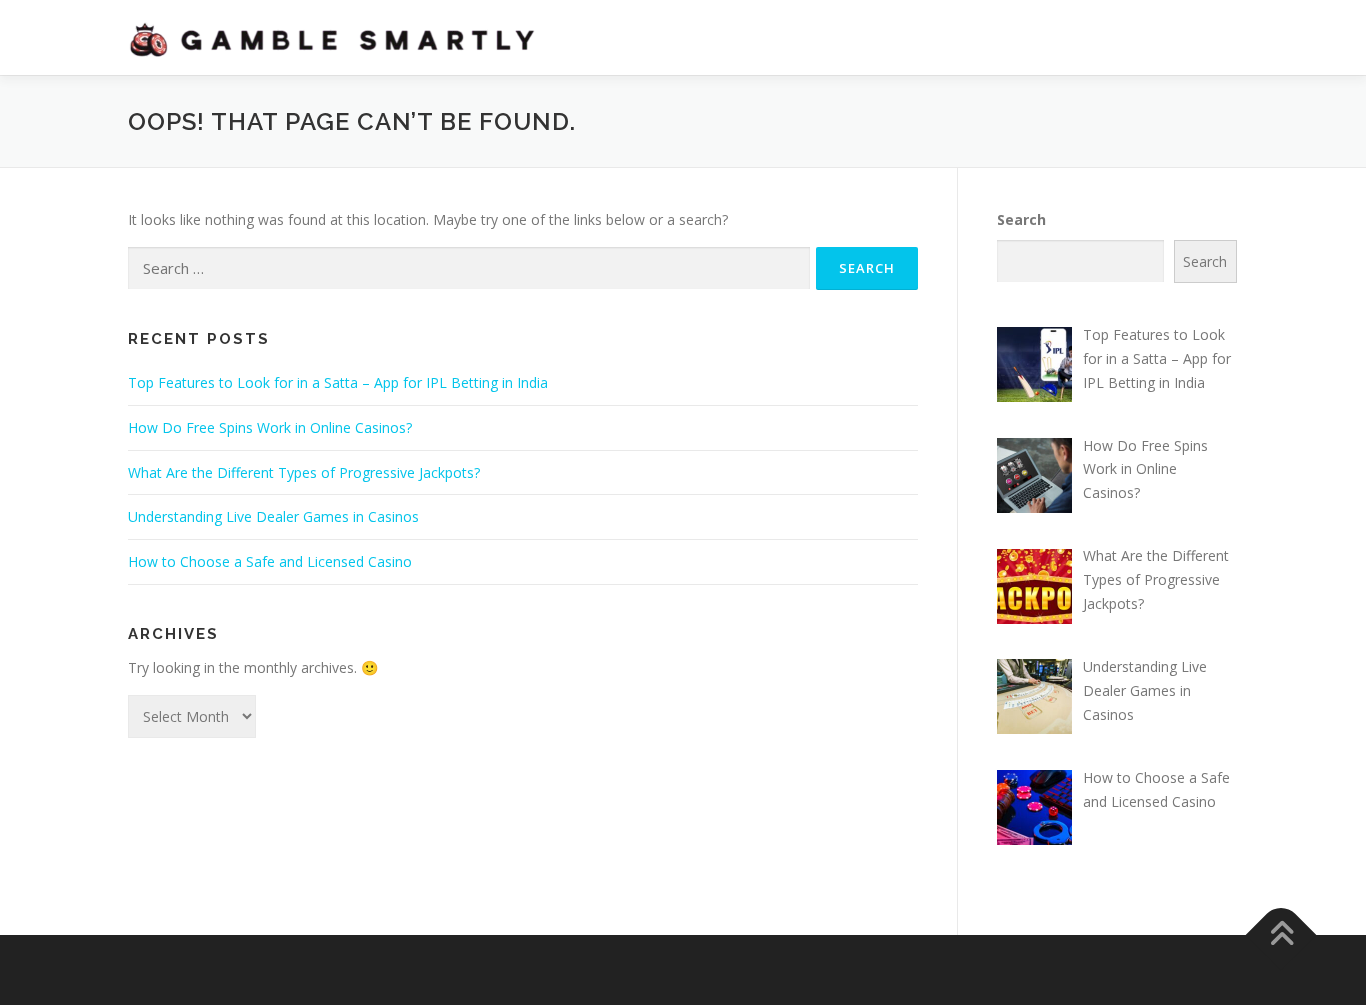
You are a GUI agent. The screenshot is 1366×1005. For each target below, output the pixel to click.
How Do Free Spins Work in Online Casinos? (270, 427)
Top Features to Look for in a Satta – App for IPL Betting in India (338, 382)
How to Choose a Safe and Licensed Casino (270, 561)
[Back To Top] (1281, 935)
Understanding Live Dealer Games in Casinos (273, 516)
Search (1021, 219)
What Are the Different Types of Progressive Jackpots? (304, 472)
